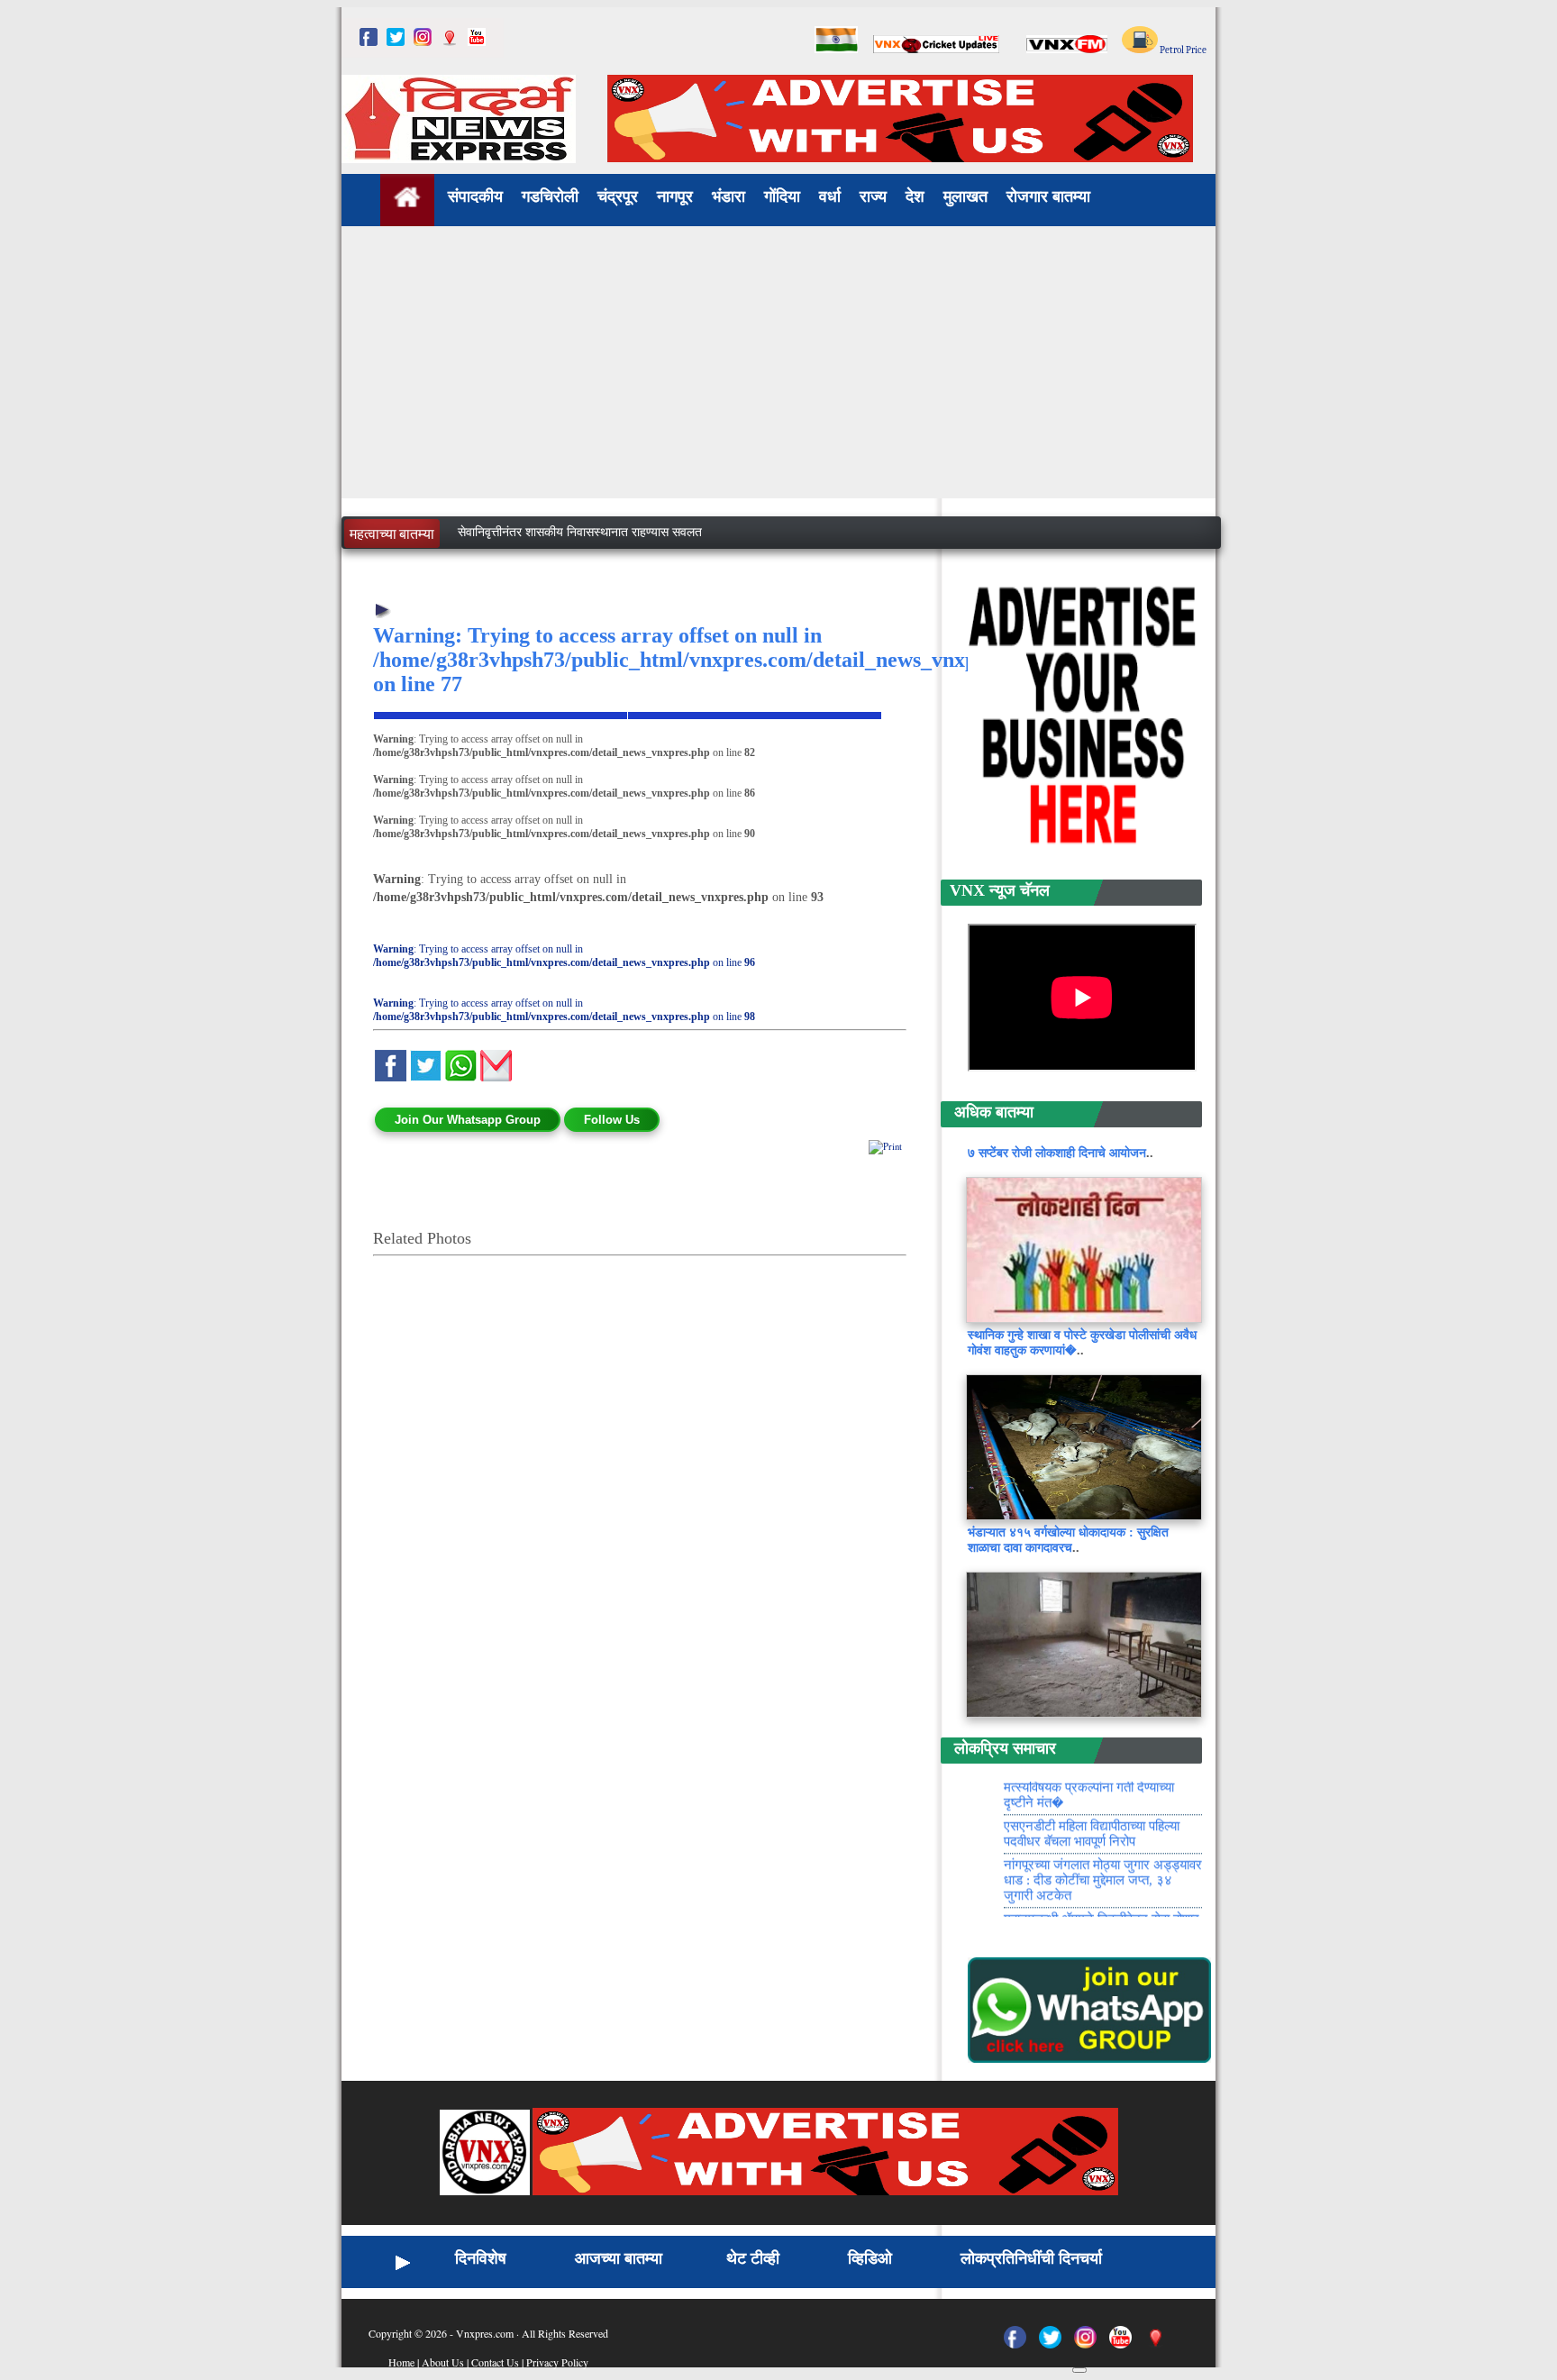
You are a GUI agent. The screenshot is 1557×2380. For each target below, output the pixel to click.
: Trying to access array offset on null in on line (564, 956)
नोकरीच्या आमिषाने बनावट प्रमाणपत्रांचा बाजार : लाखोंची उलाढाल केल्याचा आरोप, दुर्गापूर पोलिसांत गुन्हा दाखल (703, 538)
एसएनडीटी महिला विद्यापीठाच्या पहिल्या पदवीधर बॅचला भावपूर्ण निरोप (1092, 1862)
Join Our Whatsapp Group (468, 1120)
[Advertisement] (778, 372)
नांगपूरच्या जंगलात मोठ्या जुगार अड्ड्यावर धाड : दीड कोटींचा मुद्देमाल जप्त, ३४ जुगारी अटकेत (1103, 1909)
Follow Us (612, 1120)
